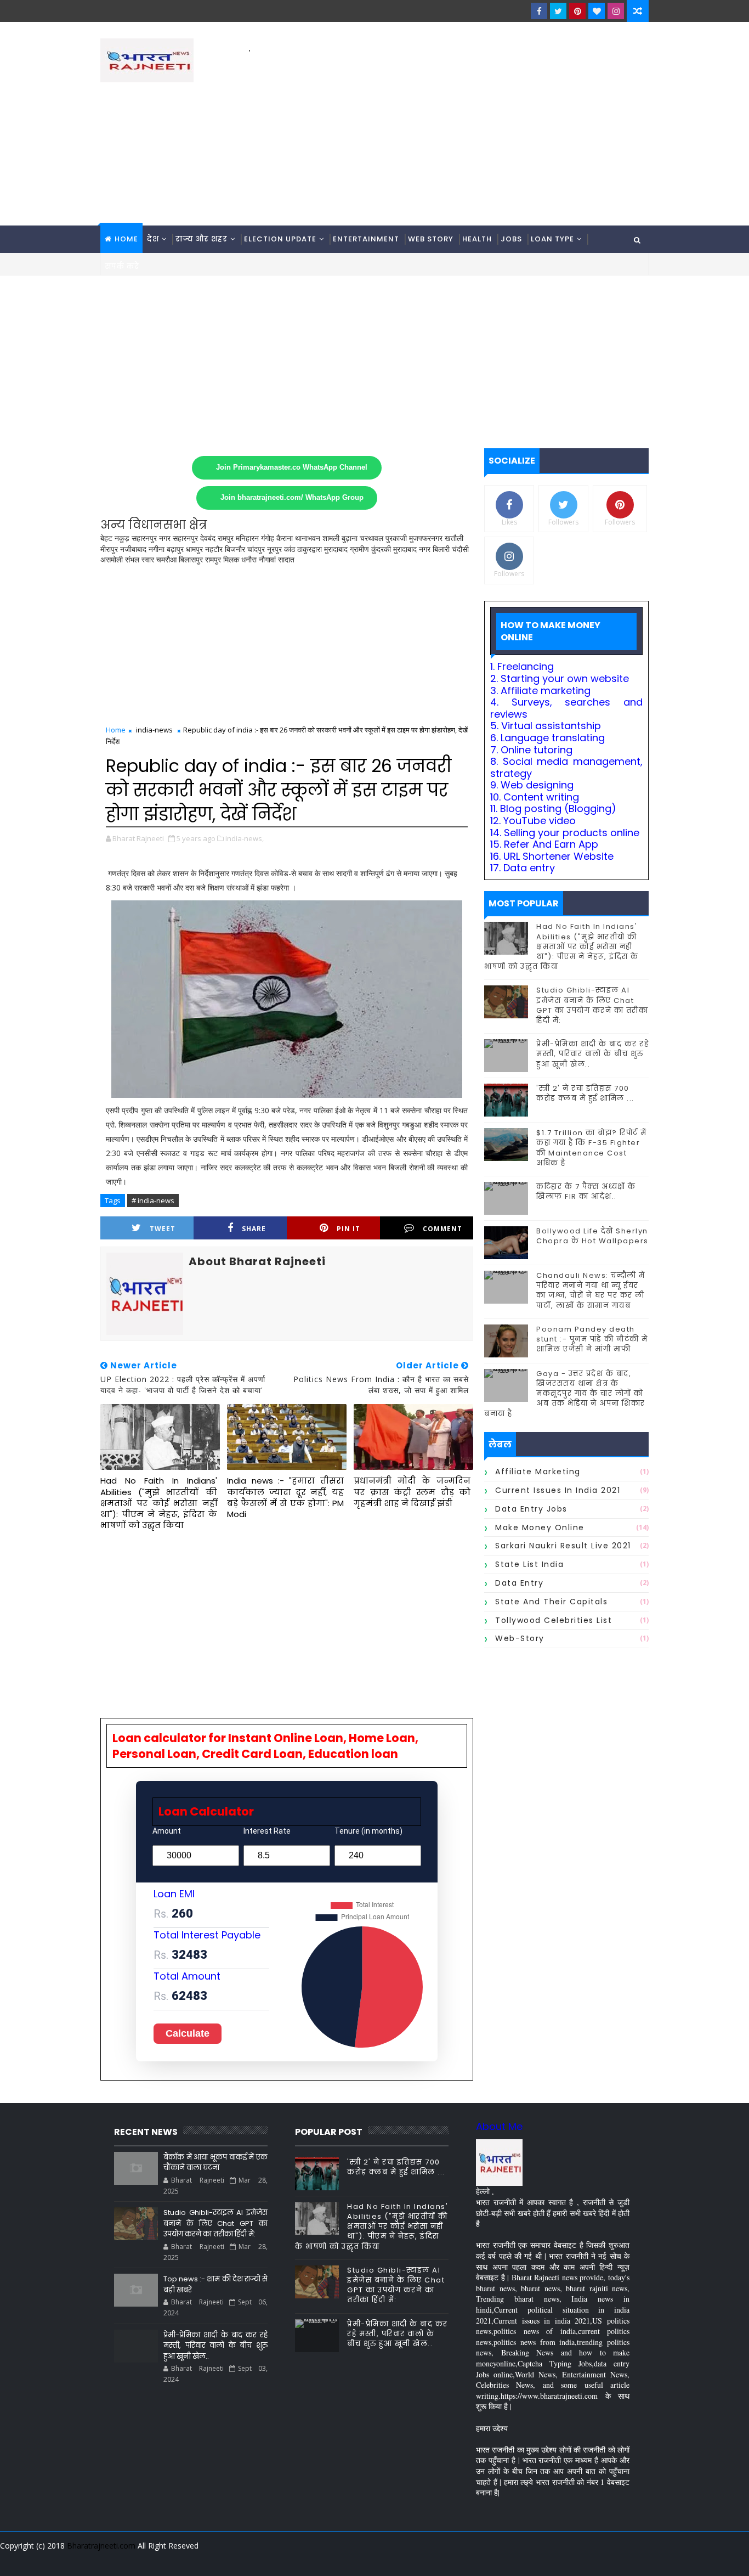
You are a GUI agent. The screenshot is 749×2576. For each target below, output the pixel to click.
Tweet (163, 1229)
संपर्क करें (122, 266)
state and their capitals (551, 1602)
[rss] (580, 2560)
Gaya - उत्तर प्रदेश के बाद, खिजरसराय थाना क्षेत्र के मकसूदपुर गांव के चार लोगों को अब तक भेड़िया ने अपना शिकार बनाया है (565, 1394)
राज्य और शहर (202, 239)
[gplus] (503, 2560)
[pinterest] (577, 11)
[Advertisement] (449, 132)
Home (126, 239)
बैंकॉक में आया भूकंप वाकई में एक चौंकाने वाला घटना (215, 2163)
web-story (520, 1638)
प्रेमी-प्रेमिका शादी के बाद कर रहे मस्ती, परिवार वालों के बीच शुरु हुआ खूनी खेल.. (592, 1054)
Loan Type (552, 239)
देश (153, 239)
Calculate (188, 2033)
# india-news (153, 1200)
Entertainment (366, 239)
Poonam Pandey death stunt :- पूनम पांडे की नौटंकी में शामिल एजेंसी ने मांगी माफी (592, 1339)
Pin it (348, 1229)
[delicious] (638, 2560)
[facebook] (539, 11)
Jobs (511, 239)
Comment (442, 1229)
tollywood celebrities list (554, 1620)
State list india (529, 1564)
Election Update (280, 239)
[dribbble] (561, 2560)
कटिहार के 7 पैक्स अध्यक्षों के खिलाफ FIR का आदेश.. (586, 1191)
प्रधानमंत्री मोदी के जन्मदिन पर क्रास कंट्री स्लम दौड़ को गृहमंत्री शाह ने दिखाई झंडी (412, 1492)
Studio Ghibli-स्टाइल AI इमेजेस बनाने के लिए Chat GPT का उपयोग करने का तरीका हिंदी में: (592, 1005)
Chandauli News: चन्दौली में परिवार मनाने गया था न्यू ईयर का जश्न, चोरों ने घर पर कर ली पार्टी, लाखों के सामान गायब (591, 1290)
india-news (154, 730)
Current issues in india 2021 (558, 1490)
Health (477, 239)
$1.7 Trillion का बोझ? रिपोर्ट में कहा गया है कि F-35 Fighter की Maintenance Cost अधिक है (592, 1148)
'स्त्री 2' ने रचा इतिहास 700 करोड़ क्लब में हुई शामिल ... (585, 1093)
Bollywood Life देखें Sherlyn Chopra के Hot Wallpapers (592, 1236)
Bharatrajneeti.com (101, 2546)
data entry (519, 1583)
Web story (431, 239)
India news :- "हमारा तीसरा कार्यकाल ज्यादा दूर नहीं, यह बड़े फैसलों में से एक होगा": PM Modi (285, 1497)
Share (254, 1229)
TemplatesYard (108, 2559)
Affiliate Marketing (538, 1472)
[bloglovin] (597, 11)
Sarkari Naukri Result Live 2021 (563, 1546)
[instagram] (616, 11)
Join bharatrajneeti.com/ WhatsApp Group (292, 498)
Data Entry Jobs (531, 1509)
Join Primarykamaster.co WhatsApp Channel (292, 467)
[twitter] (558, 11)
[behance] (599, 2560)
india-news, (245, 838)
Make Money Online (540, 1527)
